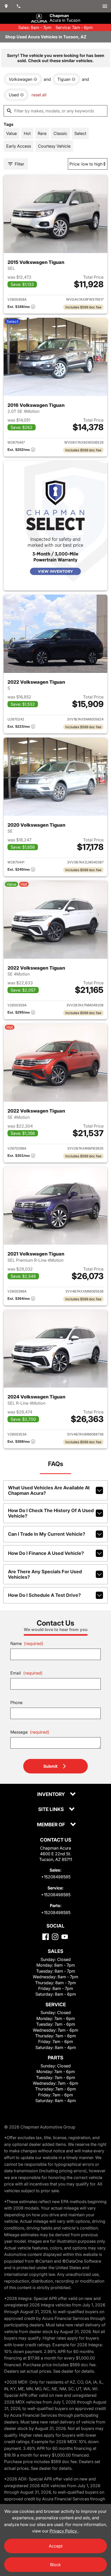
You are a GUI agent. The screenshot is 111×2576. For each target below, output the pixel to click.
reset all (39, 95)
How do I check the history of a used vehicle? (51, 1513)
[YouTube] (65, 1937)
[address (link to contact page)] (6, 6)
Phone (16, 1702)
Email (26, 1673)
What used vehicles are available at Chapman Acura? (49, 1490)
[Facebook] (46, 1937)
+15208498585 (56, 1877)
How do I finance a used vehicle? (46, 1553)
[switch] (105, 6)
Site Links (51, 1810)
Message (30, 1732)
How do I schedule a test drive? (44, 1595)
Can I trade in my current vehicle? (47, 1534)
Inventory (51, 1795)
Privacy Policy (64, 2531)
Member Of (51, 1825)
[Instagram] (55, 1937)
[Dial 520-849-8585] (19, 6)
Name (27, 1643)
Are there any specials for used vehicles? (45, 1574)
